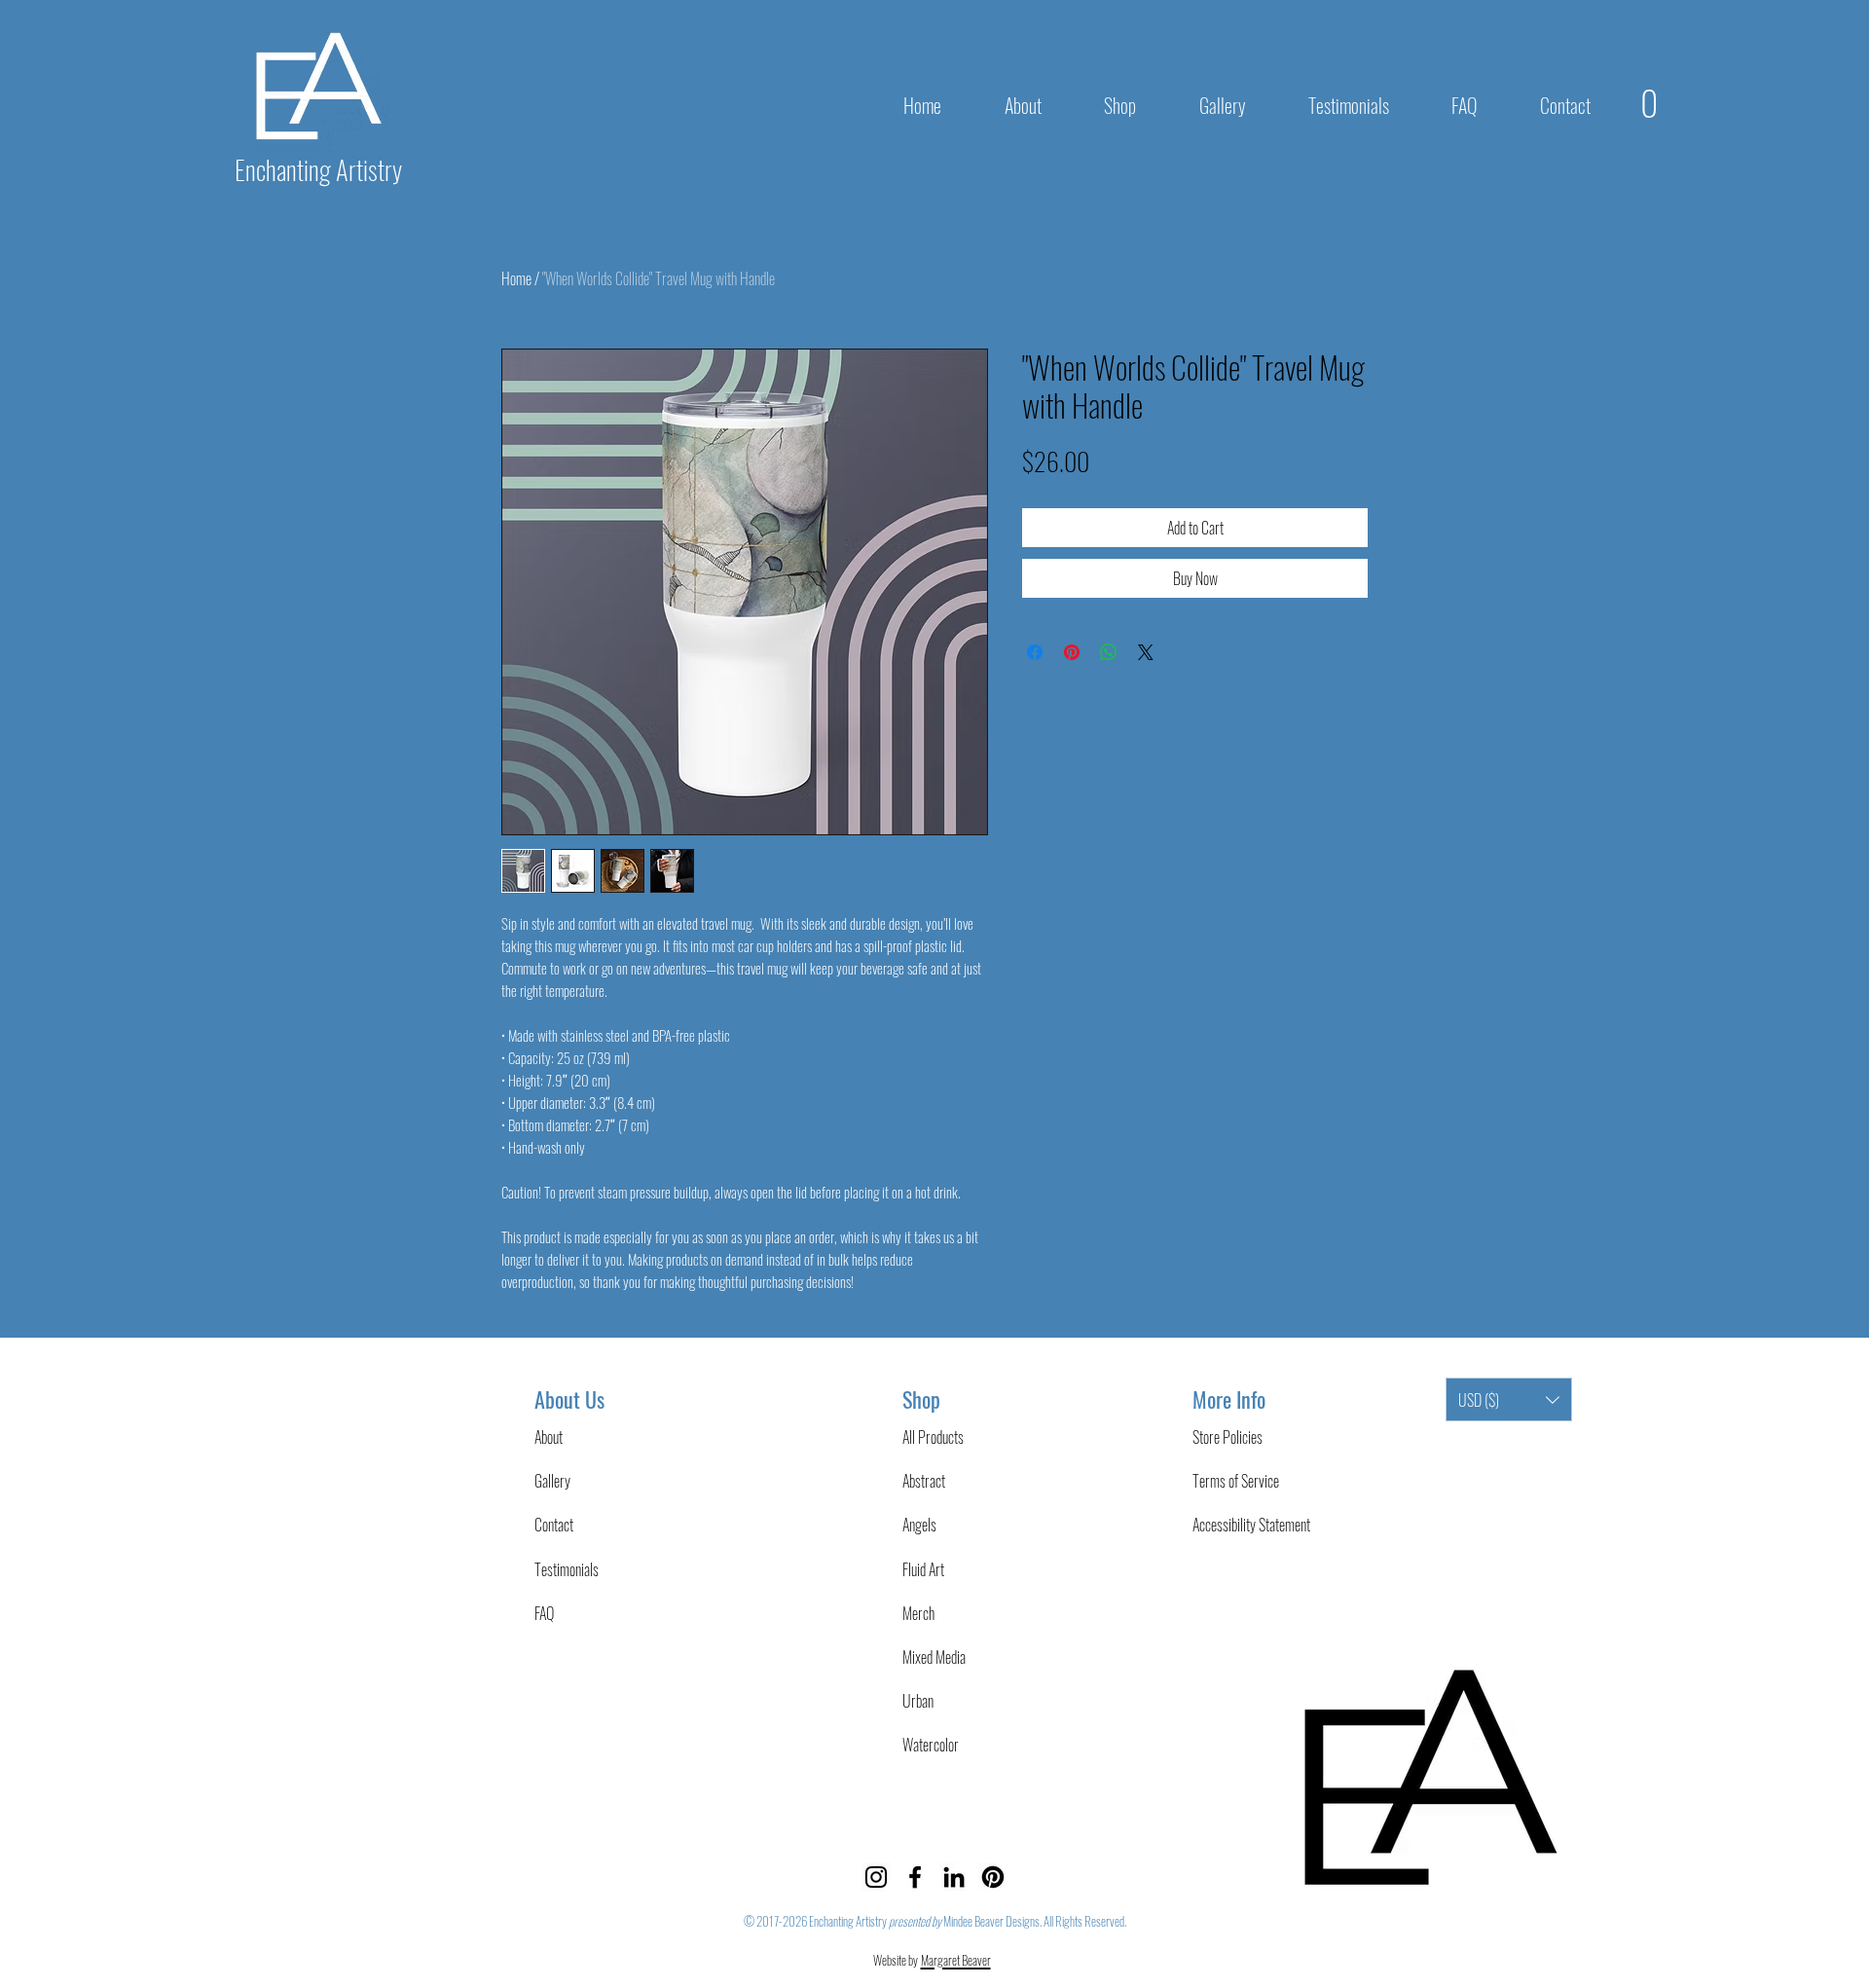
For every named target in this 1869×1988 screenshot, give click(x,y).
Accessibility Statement (1251, 1525)
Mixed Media (934, 1657)
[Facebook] (915, 1877)
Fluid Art (923, 1569)
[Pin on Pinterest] (1072, 652)
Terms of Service (1236, 1481)
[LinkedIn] (954, 1877)
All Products (933, 1437)
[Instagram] (876, 1877)
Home (516, 278)
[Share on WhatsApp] (1109, 652)
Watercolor (931, 1745)
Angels (919, 1525)
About (549, 1437)
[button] (1120, 105)
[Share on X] (1146, 652)
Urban (918, 1701)
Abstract (924, 1481)
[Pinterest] (993, 1877)
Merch (918, 1613)
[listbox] (1509, 1399)
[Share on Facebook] (1035, 652)
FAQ (544, 1613)
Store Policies (1228, 1437)
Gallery (552, 1481)
